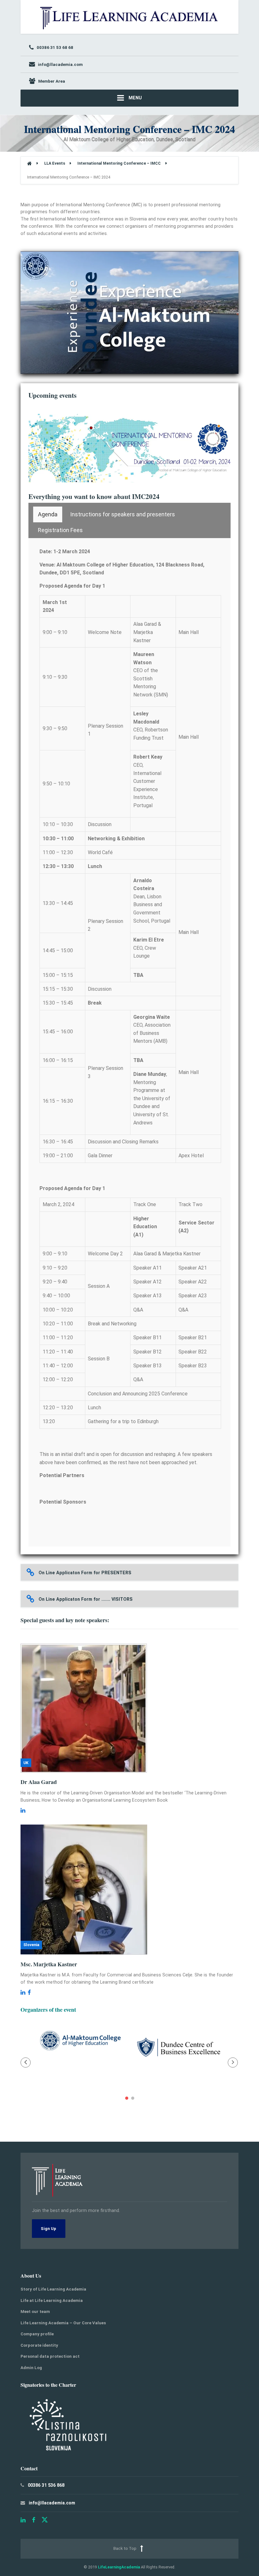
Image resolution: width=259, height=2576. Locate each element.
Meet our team (35, 2312)
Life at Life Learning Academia (52, 2300)
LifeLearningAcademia (119, 2567)
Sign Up (48, 2229)
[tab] (48, 514)
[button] (26, 2063)
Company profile (37, 2334)
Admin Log (31, 2368)
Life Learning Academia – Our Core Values (63, 2323)
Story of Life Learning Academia (53, 2289)
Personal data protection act (50, 2356)
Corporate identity (39, 2345)
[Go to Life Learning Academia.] (29, 164)
